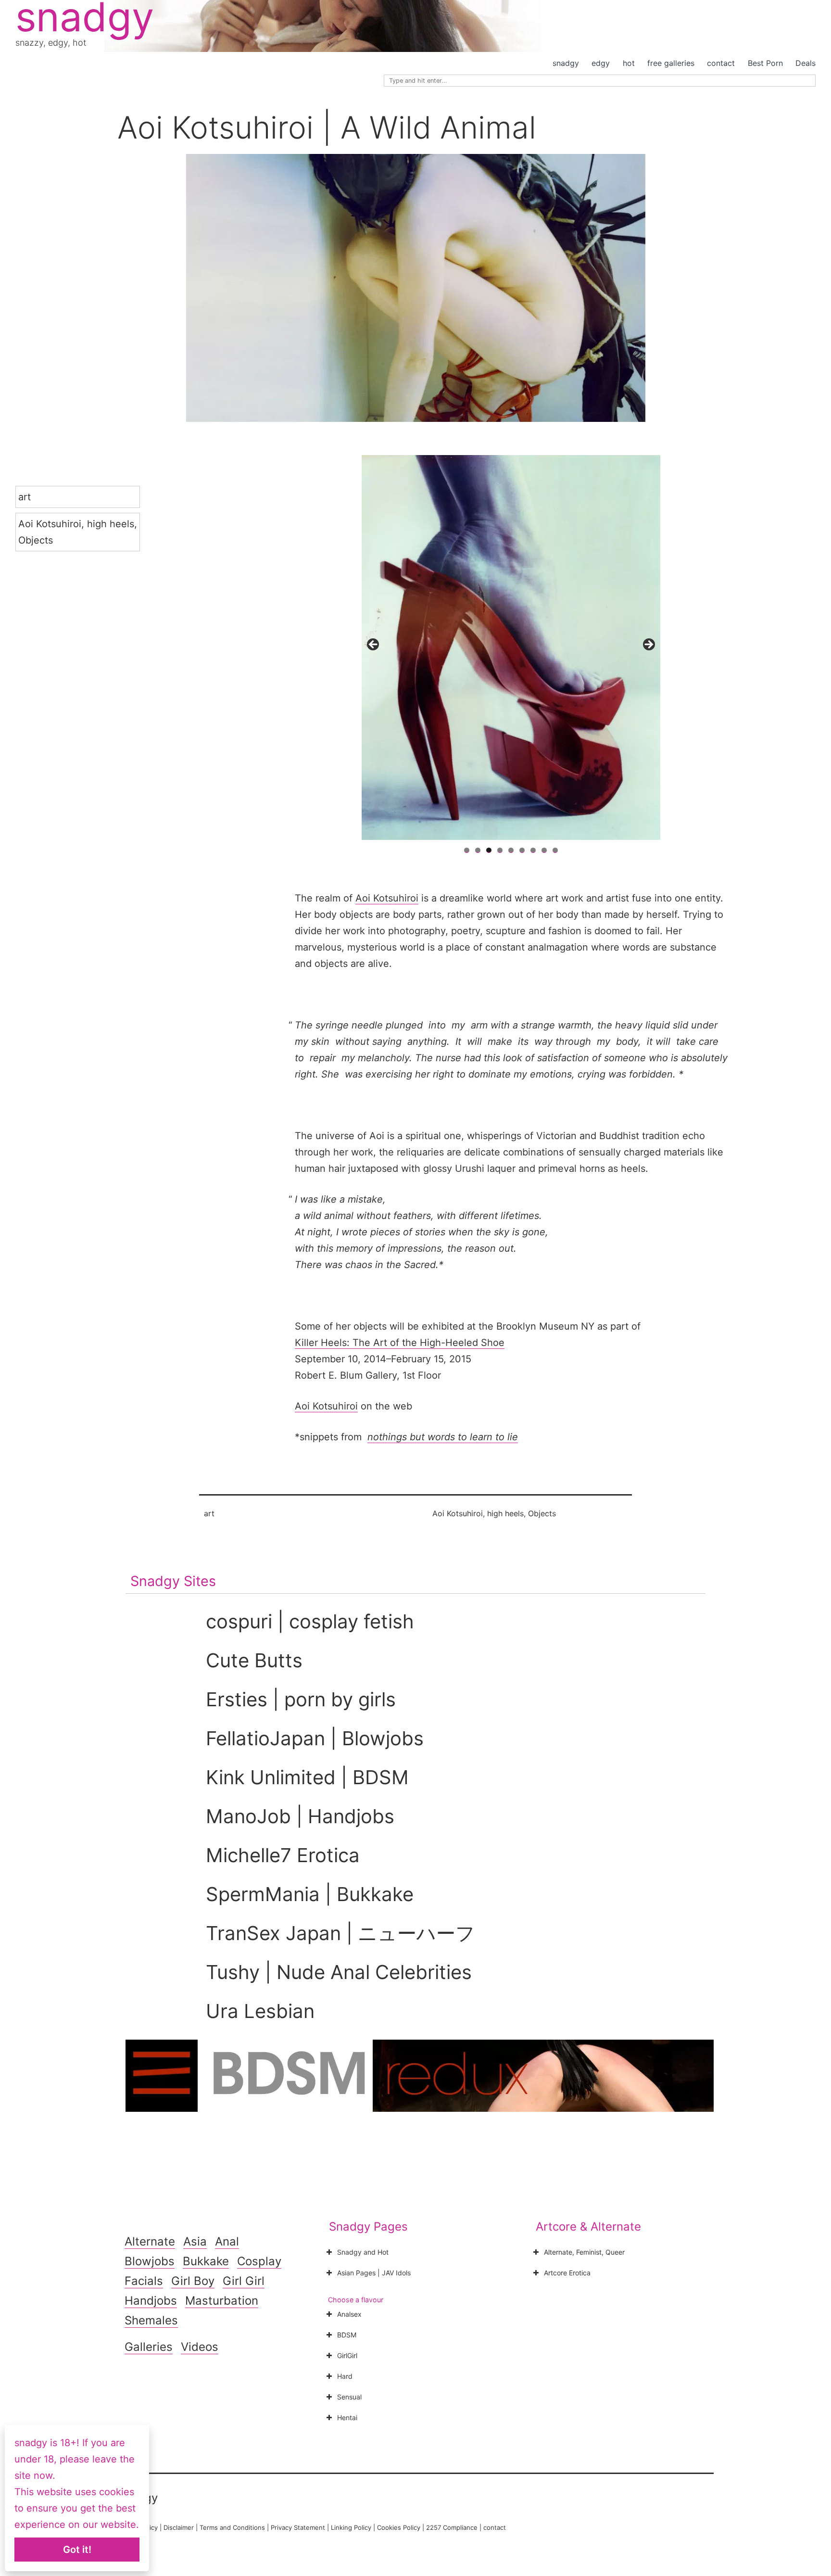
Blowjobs (150, 2261)
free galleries (671, 63)
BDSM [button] (347, 2335)
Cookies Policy (399, 2527)
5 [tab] (511, 850)
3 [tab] (489, 850)
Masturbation (222, 2301)
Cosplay (259, 2261)
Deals (806, 63)
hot (629, 63)
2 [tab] (478, 850)
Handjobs (151, 2301)
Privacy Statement (298, 2527)
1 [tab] (467, 850)
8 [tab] (544, 850)
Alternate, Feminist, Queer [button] (584, 2252)
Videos (200, 2347)
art (25, 497)
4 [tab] (500, 850)
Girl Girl (244, 2281)
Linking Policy (351, 2527)
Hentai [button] (347, 2417)
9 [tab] (555, 850)
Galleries (149, 2347)
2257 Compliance (452, 2527)
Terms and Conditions (232, 2527)
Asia (195, 2241)
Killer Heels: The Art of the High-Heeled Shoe (400, 1343)
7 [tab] (533, 850)
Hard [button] (345, 2376)
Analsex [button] (349, 2314)
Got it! (77, 2550)
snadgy (566, 63)
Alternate (150, 2241)
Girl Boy (193, 2281)
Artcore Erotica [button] (567, 2273)
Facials (144, 2281)
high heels (111, 524)
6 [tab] (522, 850)
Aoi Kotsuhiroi (50, 524)
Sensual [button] (349, 2397)
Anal (227, 2241)
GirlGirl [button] (347, 2355)
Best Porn (765, 63)
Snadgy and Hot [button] (363, 2252)
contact (721, 63)
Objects (36, 540)
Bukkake (206, 2261)
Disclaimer (179, 2527)
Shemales (151, 2320)
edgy (601, 63)
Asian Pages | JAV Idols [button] (374, 2273)
